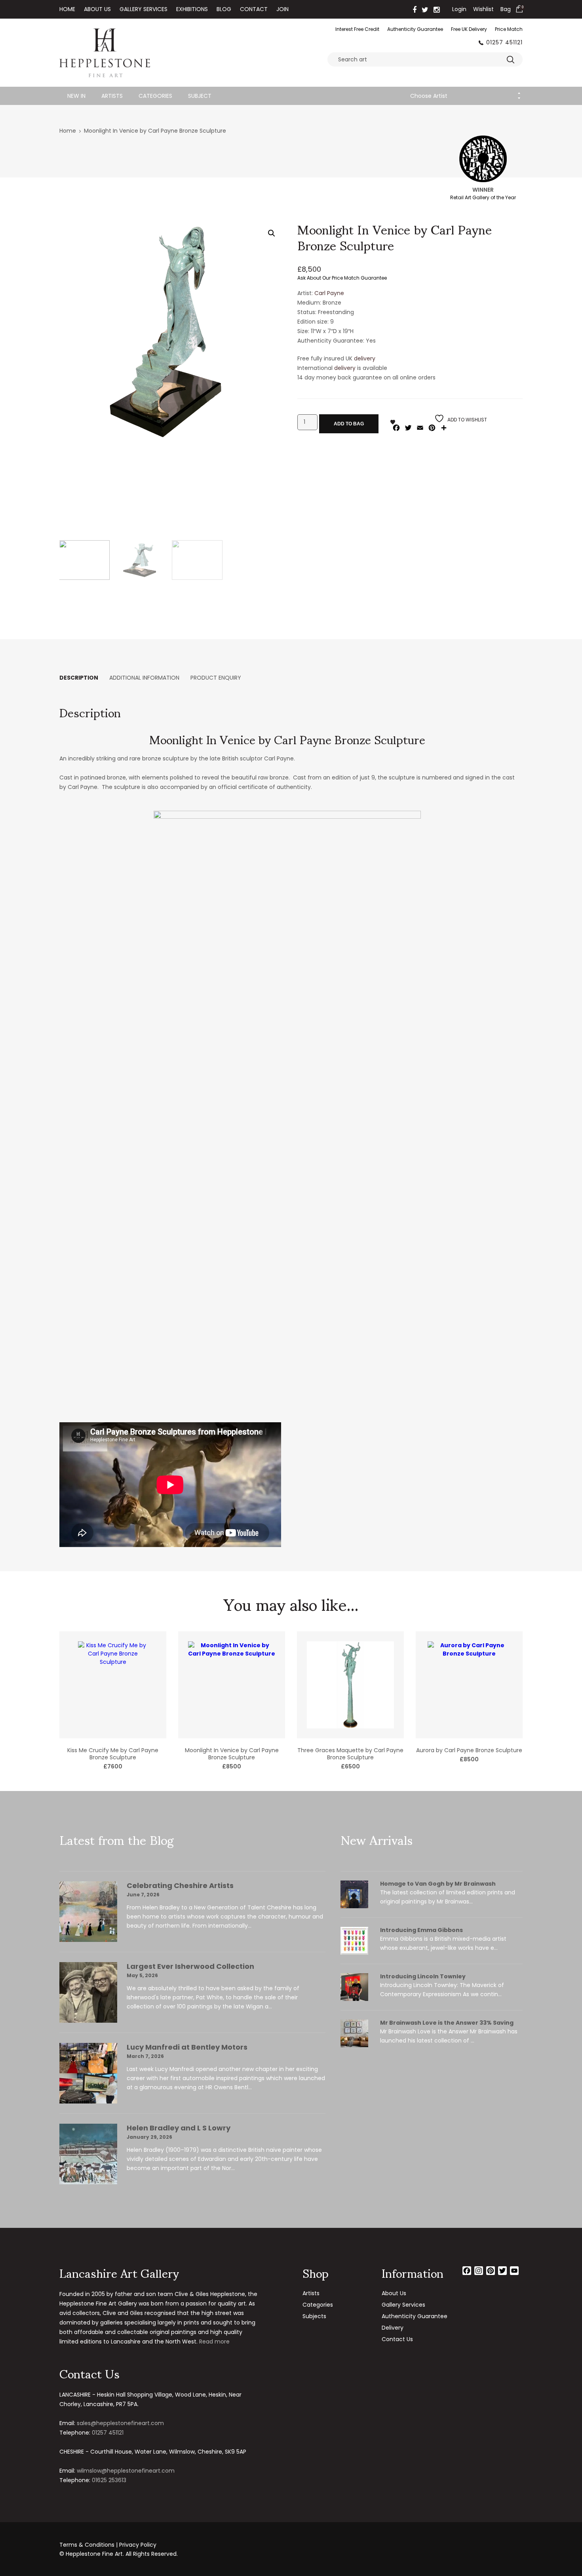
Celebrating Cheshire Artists (180, 1885)
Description (79, 678)
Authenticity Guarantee (415, 29)
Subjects (314, 2316)
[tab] (79, 678)
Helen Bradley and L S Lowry (179, 2128)
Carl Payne (329, 293)
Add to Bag (349, 424)
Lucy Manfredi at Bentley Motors (187, 2047)
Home (67, 9)
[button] (272, 233)
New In (76, 96)
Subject (200, 96)
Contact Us (397, 2339)
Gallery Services (144, 9)
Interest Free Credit (357, 29)
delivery (365, 358)
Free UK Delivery (469, 29)
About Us (97, 9)
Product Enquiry (216, 678)
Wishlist (483, 9)
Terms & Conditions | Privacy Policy (108, 2545)
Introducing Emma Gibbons (421, 1930)
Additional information (144, 678)
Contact (254, 9)
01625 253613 (109, 2480)
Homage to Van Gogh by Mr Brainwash (438, 1884)
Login (459, 9)
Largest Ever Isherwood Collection (190, 1966)
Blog (224, 9)
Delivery (393, 2328)
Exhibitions (192, 9)
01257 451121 (504, 42)
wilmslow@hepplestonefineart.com (126, 2471)
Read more (214, 2342)
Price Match (509, 29)
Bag (506, 9)
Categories (155, 96)
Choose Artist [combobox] (429, 96)
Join (282, 9)
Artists (112, 96)
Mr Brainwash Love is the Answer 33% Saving (447, 2023)
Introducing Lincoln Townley (423, 1976)
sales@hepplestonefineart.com (120, 2423)
